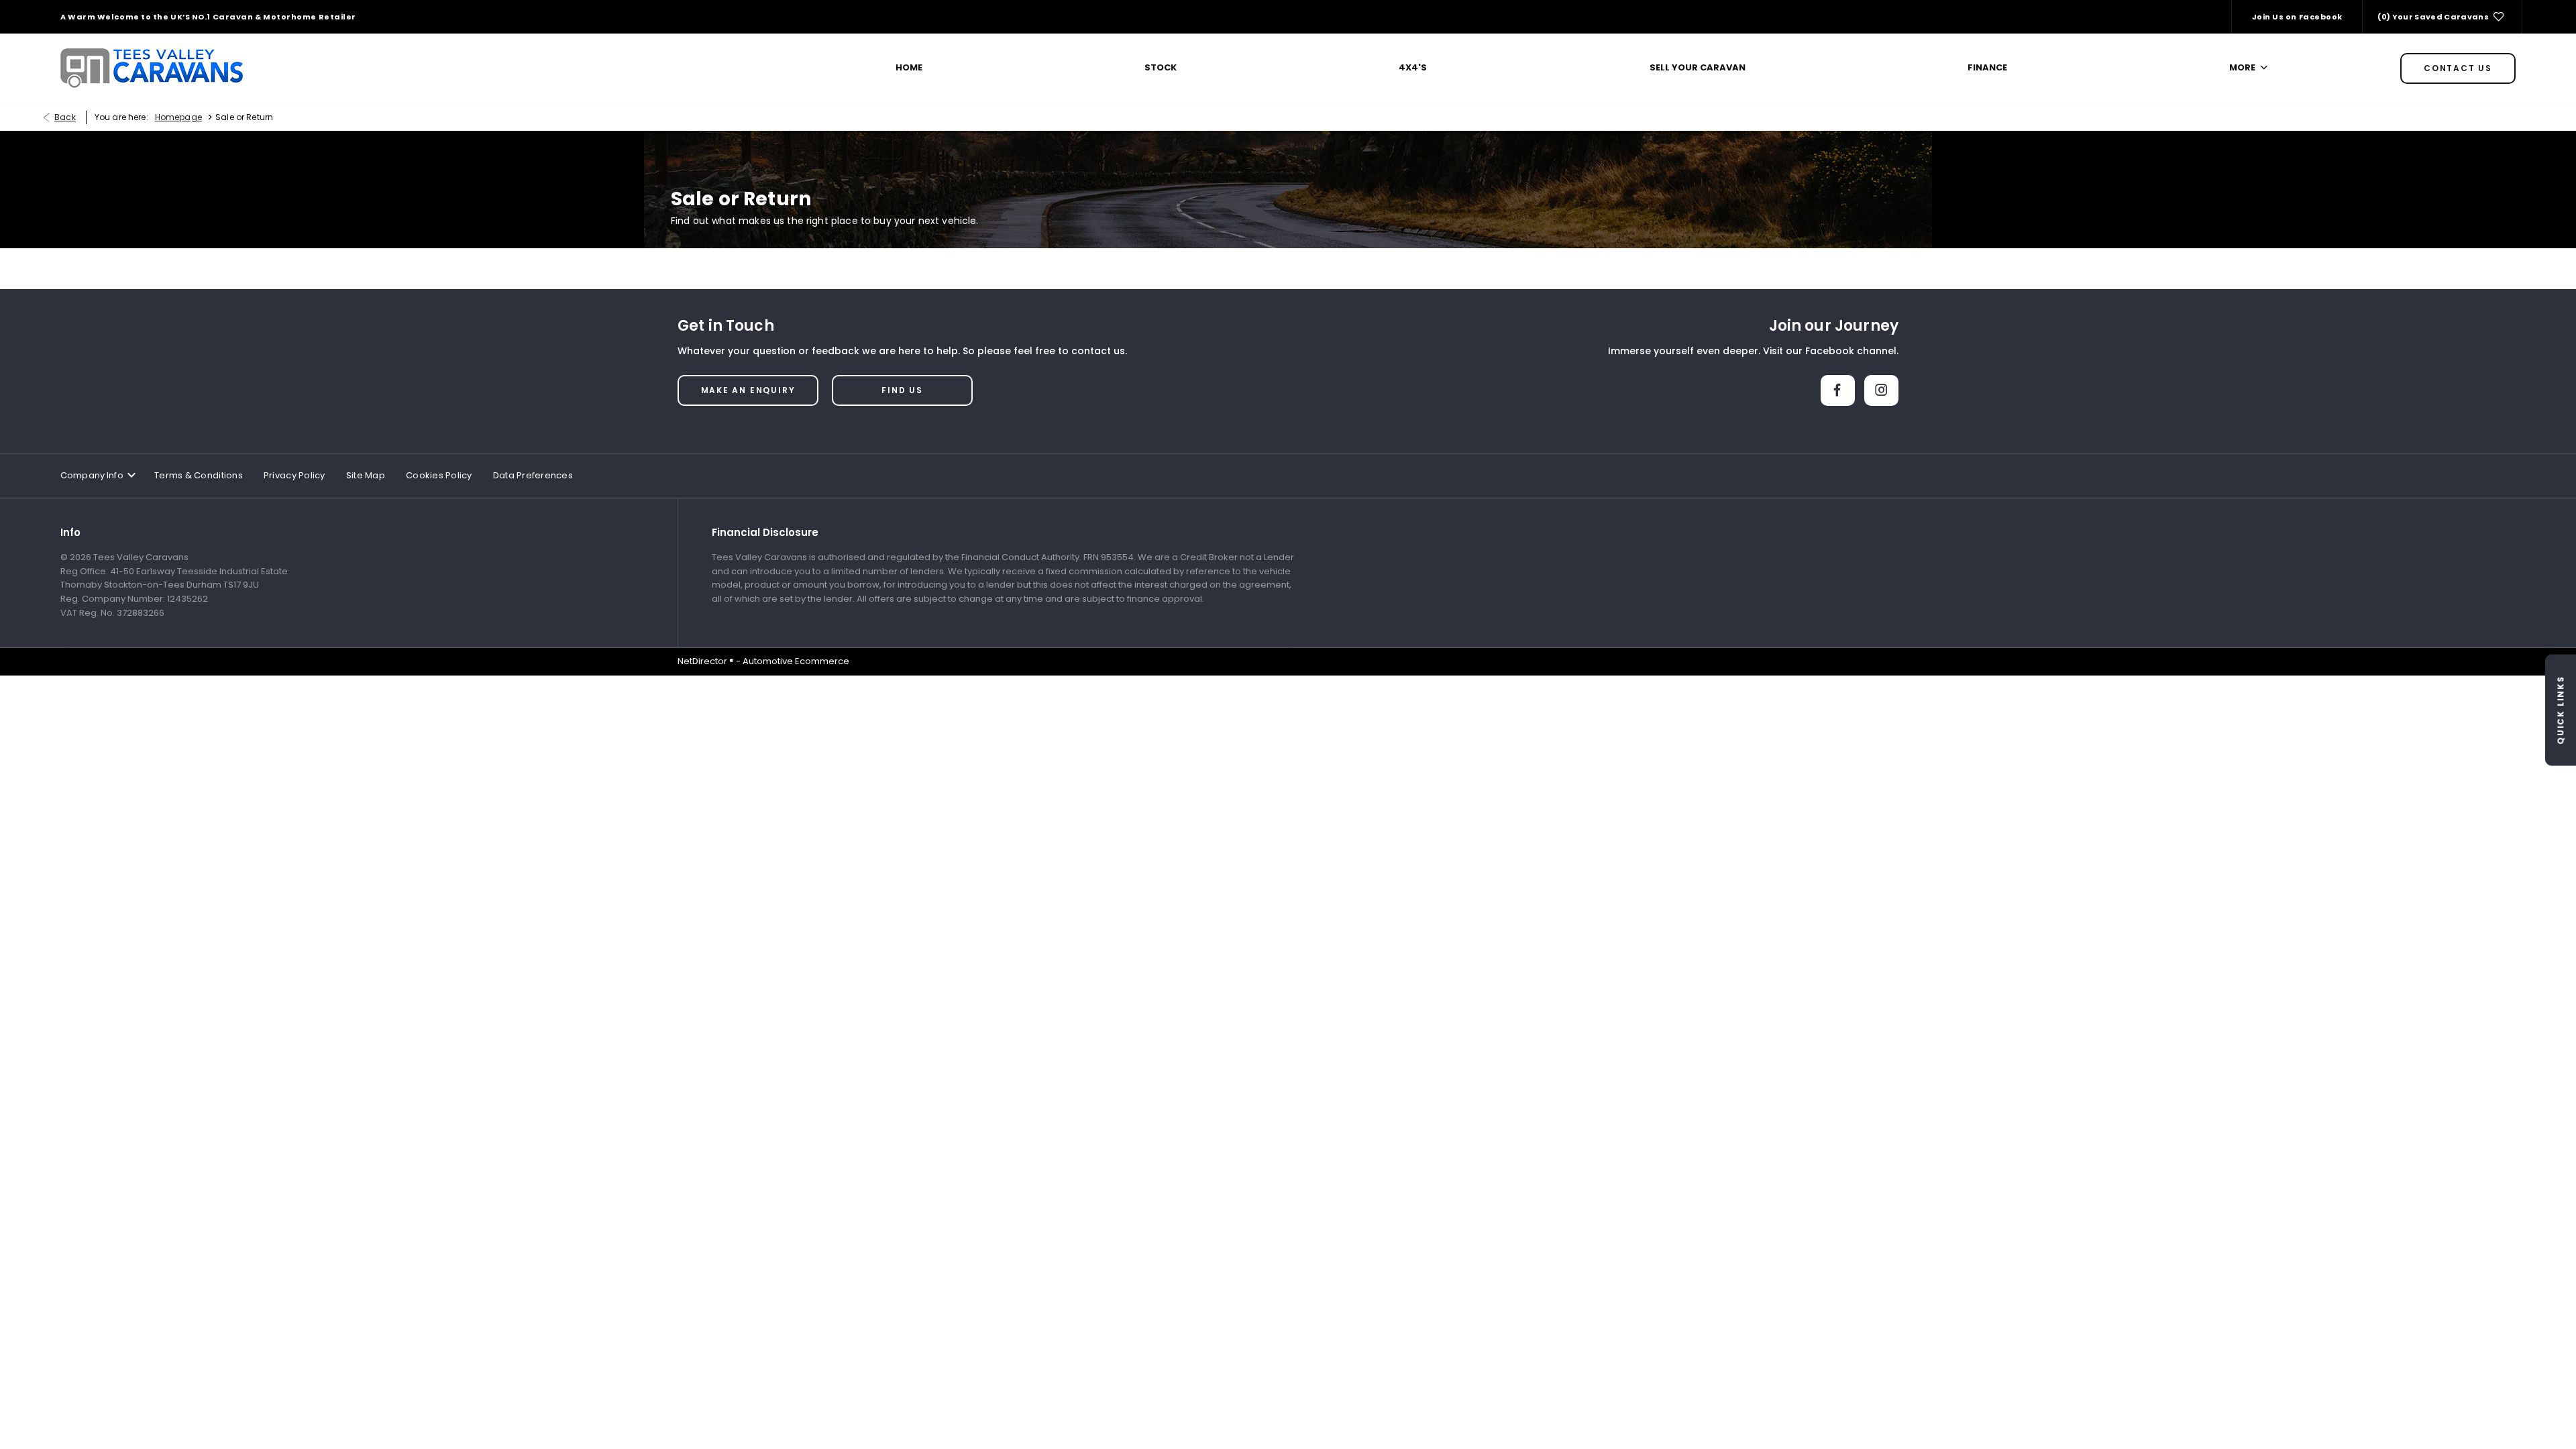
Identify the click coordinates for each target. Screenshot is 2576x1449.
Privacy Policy (294, 475)
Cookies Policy (439, 475)
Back (65, 117)
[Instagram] (1881, 390)
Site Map (366, 475)
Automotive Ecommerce (796, 661)
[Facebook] (1838, 390)
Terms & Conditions (199, 475)
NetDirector (703, 661)
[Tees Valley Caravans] (152, 68)
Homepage (178, 117)
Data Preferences (533, 475)
